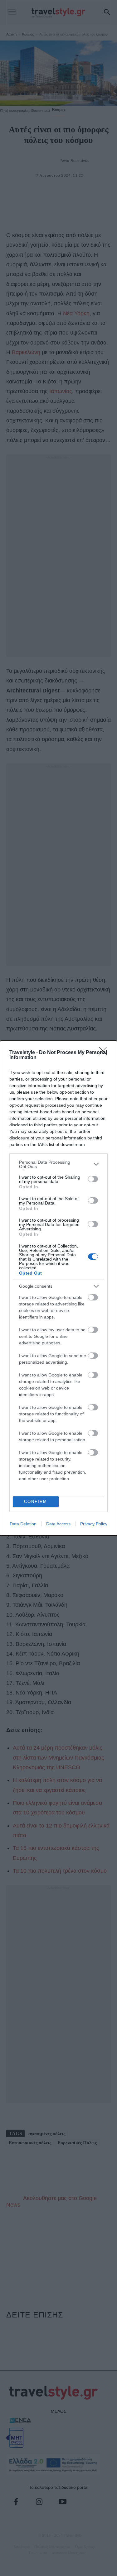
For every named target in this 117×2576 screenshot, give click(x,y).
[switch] (93, 1179)
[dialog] (58, 1288)
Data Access (58, 1524)
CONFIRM (36, 1502)
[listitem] (58, 1164)
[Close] (105, 1053)
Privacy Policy (94, 1524)
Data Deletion (23, 1524)
